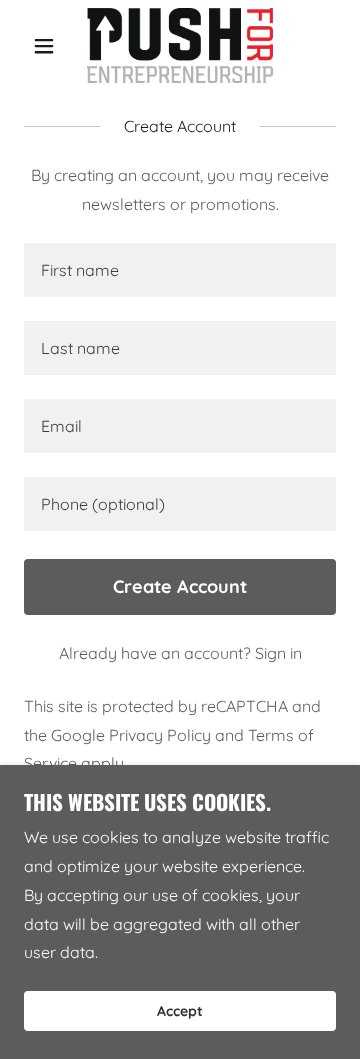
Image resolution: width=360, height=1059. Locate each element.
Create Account (180, 586)
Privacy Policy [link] (160, 735)
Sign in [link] (278, 653)
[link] (180, 45)
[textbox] (180, 270)
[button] (47, 46)
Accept (180, 1011)
